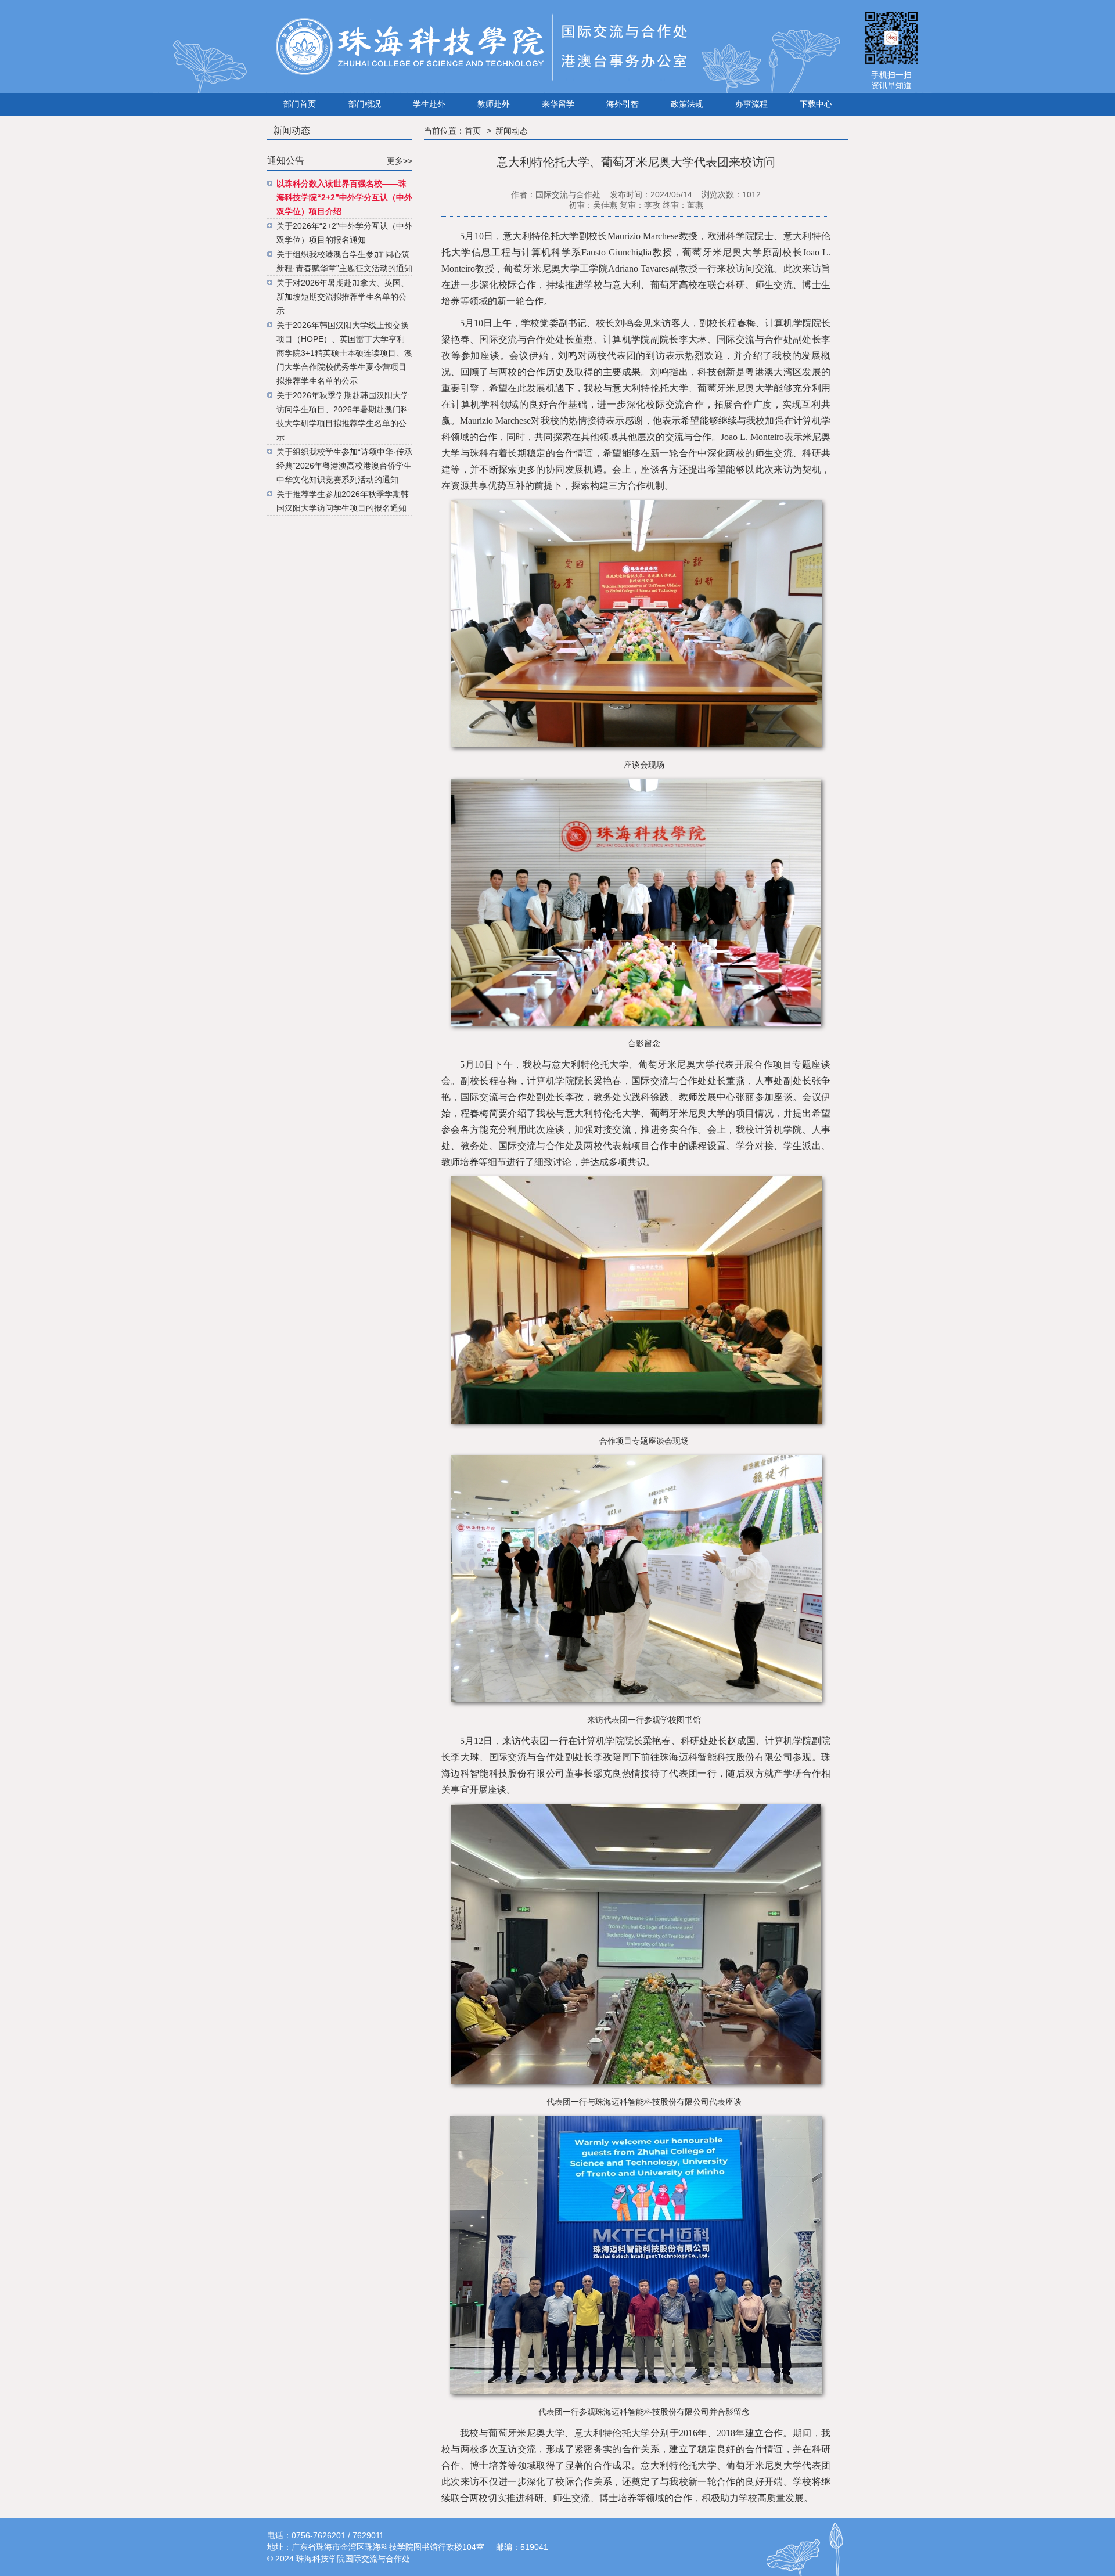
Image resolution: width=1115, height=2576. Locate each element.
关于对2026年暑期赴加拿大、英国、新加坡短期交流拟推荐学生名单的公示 (343, 297)
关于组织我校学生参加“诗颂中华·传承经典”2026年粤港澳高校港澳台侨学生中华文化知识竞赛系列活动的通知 (344, 466)
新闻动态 (512, 131)
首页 (473, 131)
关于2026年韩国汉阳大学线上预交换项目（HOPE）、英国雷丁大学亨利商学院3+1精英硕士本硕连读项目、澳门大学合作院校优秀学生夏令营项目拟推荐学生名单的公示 (344, 353)
